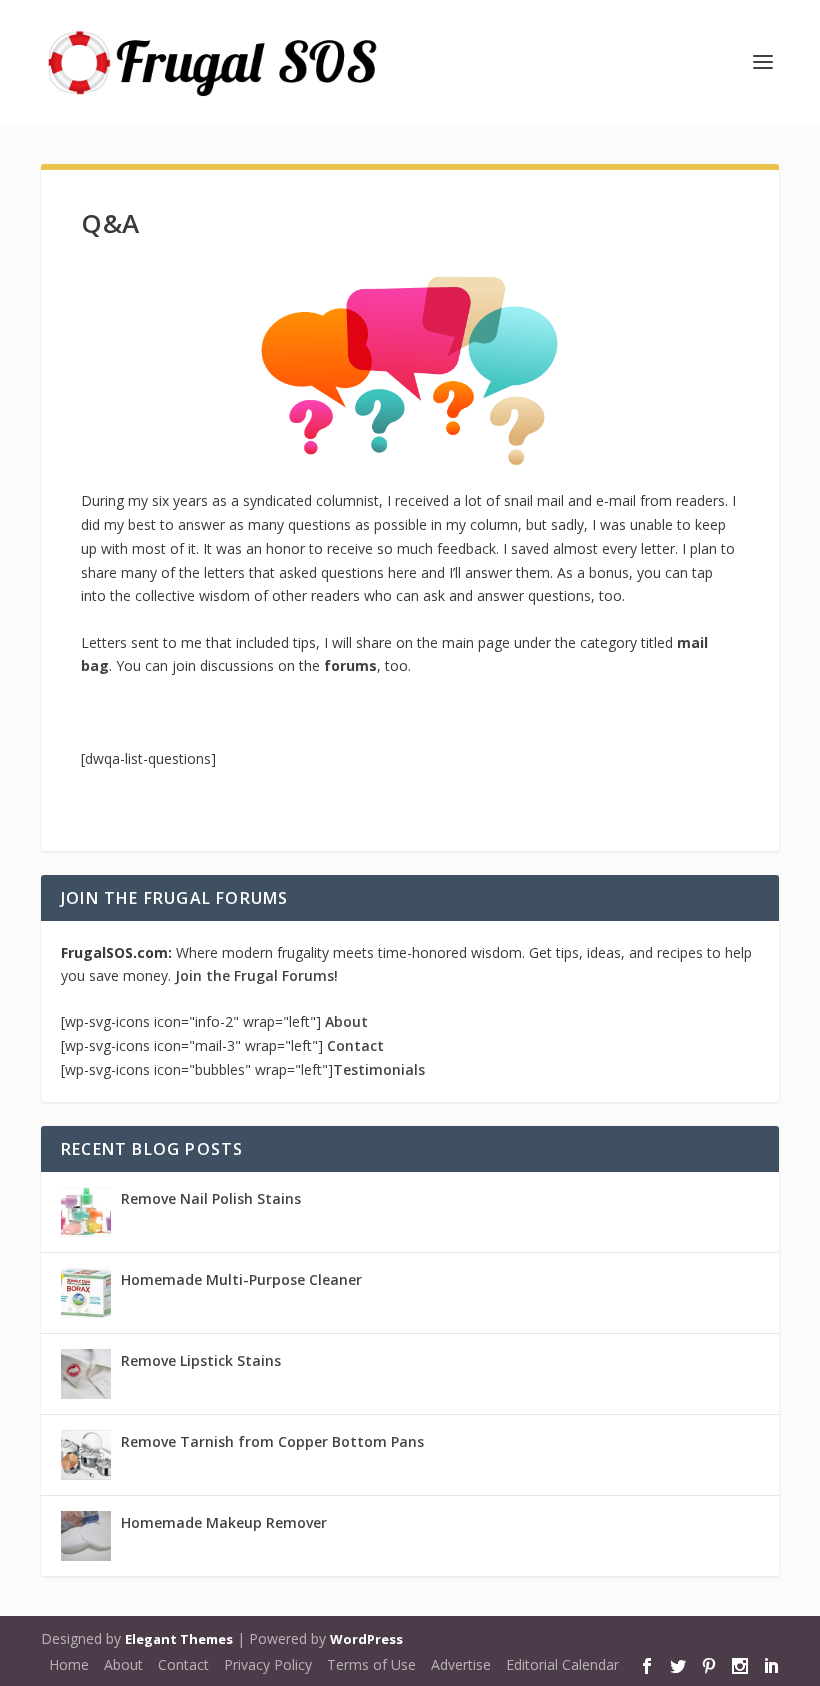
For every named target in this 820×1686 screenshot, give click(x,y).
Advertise (461, 1664)
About (346, 1021)
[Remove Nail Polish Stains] (86, 1212)
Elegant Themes (179, 1639)
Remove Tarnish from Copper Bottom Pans (272, 1441)
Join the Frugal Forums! (256, 975)
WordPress (366, 1639)
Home (69, 1664)
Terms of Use (371, 1664)
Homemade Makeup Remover (224, 1522)
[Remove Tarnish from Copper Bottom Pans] (86, 1455)
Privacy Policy (268, 1664)
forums (350, 665)
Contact (355, 1045)
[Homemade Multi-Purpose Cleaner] (86, 1293)
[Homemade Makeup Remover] (86, 1536)
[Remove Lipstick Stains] (86, 1374)
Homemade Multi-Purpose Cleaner (241, 1279)
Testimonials (379, 1069)
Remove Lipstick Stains (201, 1360)
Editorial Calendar (562, 1664)
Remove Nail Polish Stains (211, 1198)
